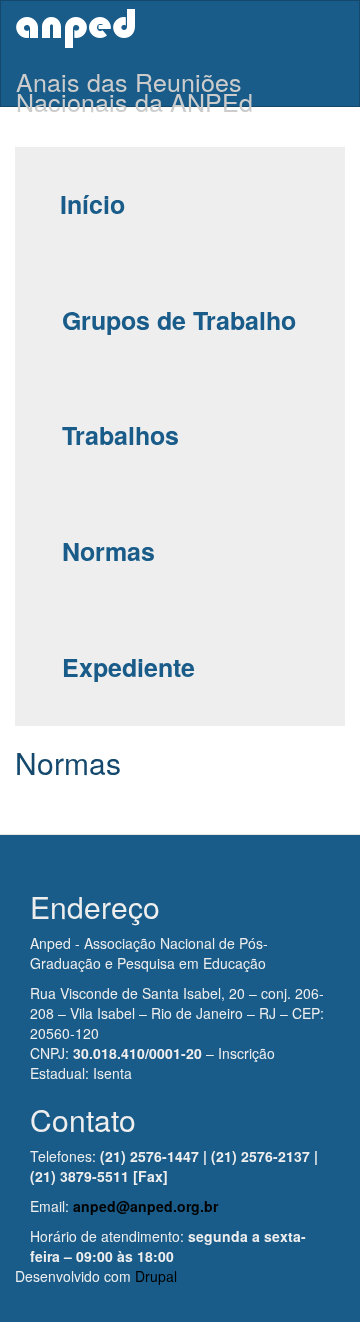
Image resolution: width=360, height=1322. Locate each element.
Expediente (128, 667)
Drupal (156, 1276)
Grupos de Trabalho (179, 320)
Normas (108, 551)
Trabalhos (120, 435)
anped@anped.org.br (145, 1206)
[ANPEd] (75, 28)
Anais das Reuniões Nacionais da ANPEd (134, 84)
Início (92, 204)
